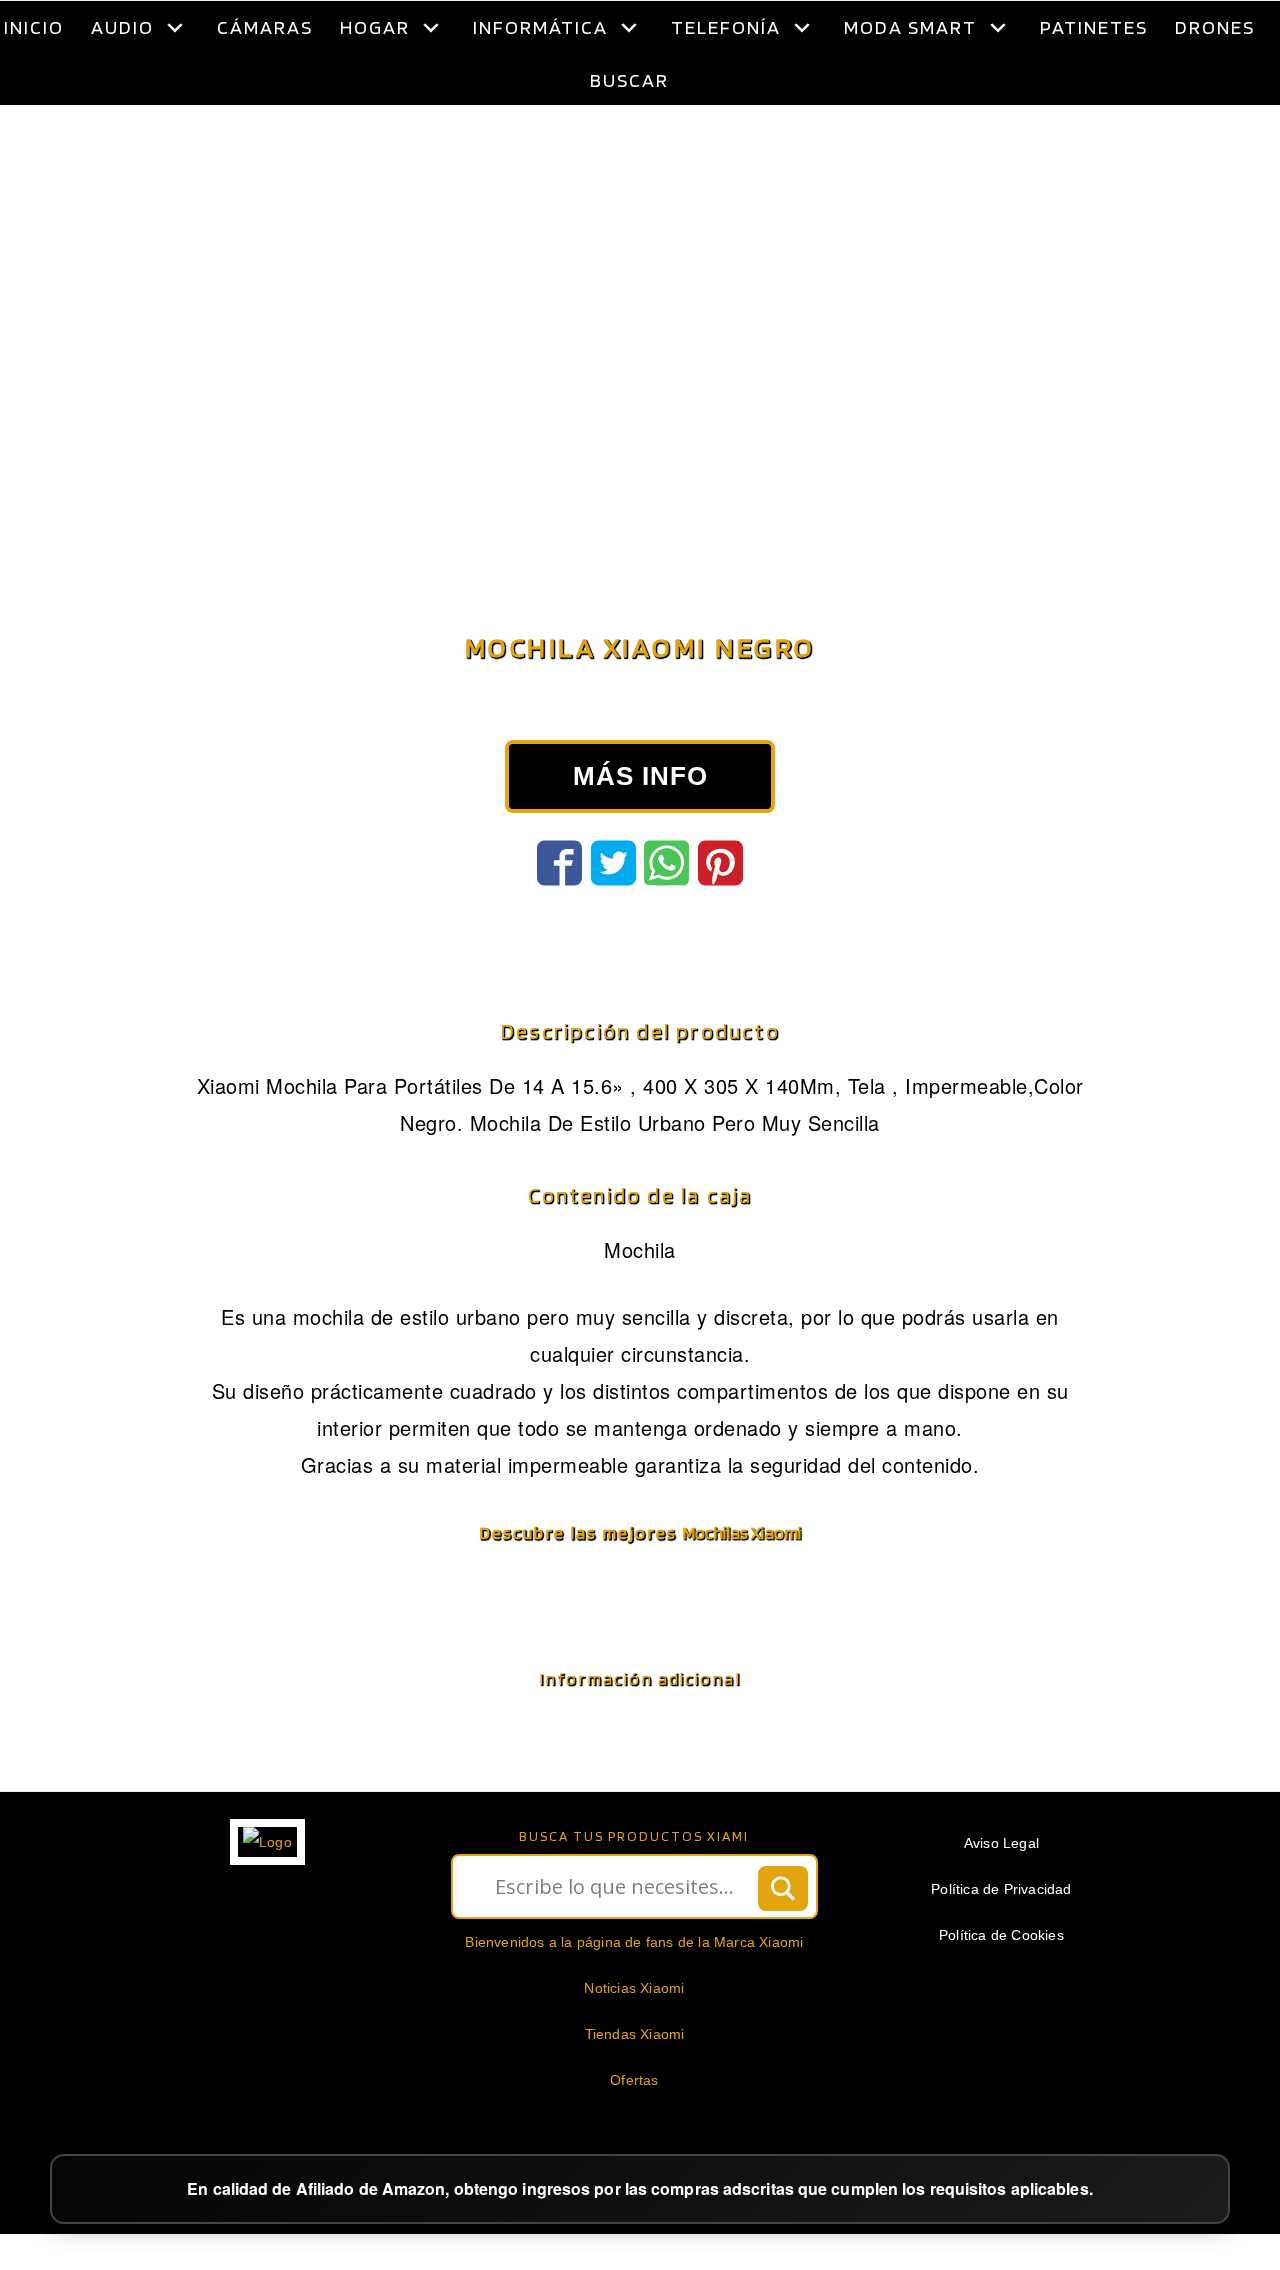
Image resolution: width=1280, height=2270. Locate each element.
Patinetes (1094, 27)
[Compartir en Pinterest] (720, 913)
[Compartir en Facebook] (559, 913)
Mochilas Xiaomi (742, 1582)
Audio (122, 27)
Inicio (34, 27)
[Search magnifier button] (783, 1939)
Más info (640, 826)
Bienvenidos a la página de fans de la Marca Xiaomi (634, 1992)
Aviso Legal (1001, 1893)
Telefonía (726, 27)
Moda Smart (910, 27)
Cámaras (265, 27)
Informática (540, 27)
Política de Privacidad (1001, 1939)
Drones (1215, 27)
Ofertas (634, 2130)
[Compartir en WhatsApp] (666, 913)
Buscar (629, 80)
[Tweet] (613, 913)
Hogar (375, 27)
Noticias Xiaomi (634, 2038)
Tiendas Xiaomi (635, 2084)
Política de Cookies (1001, 1985)
